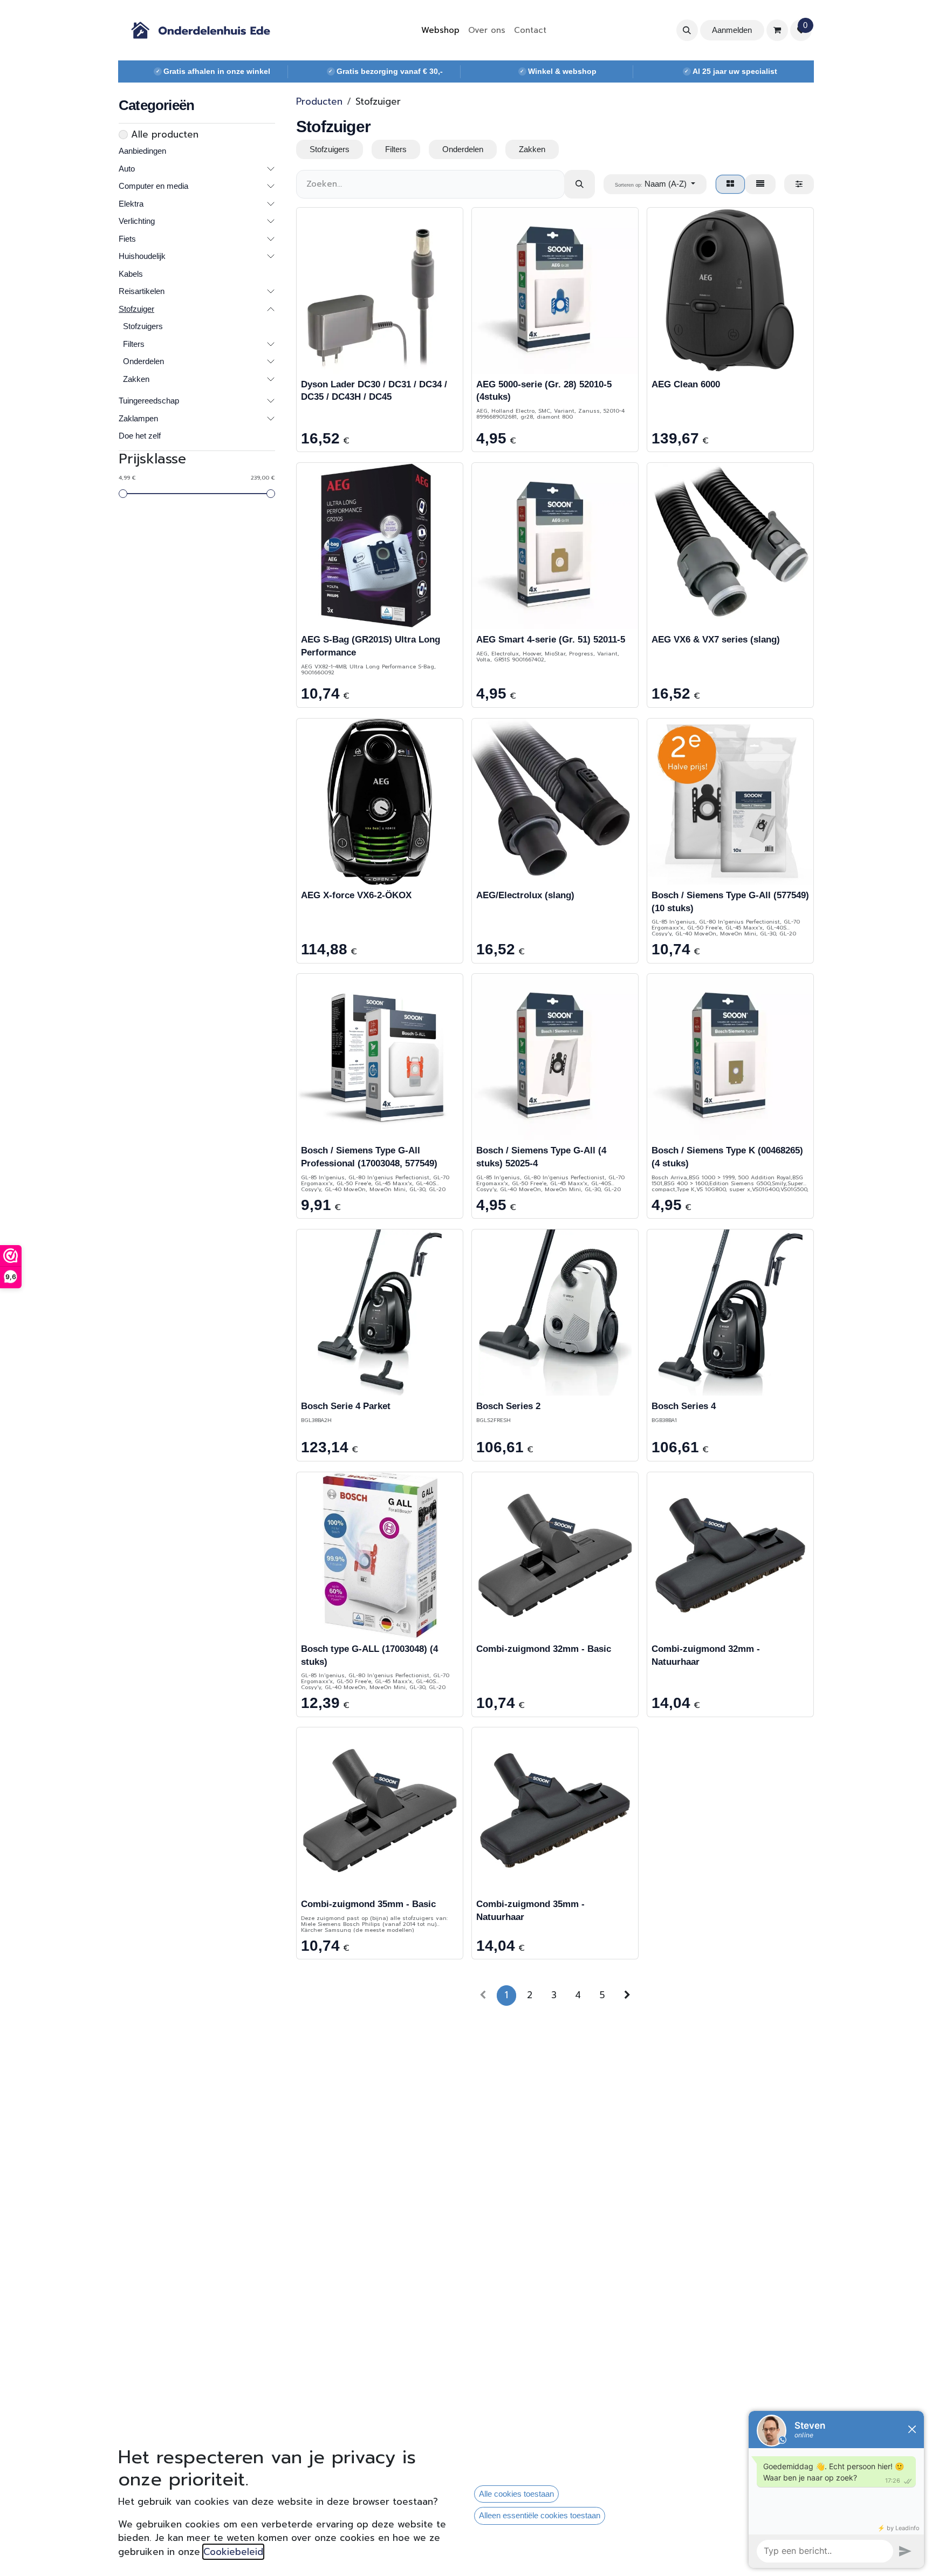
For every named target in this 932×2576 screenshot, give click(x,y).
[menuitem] (440, 30)
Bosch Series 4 (684, 1406)
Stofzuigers (143, 327)
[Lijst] (760, 184)
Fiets (127, 239)
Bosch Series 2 (508, 1406)
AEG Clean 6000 (686, 384)
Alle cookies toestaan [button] (516, 2494)
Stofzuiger (136, 309)
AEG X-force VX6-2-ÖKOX (356, 895)
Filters (134, 344)
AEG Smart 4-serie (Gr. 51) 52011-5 (551, 640)
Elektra (131, 204)
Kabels (131, 274)
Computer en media (153, 186)
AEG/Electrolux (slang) (525, 895)
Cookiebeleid (233, 2552)
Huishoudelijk (142, 257)
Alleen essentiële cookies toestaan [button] (540, 2515)
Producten (319, 101)
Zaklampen (138, 418)
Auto (127, 169)
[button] (687, 30)
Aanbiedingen (142, 151)
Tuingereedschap (149, 401)
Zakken (136, 379)
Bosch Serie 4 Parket (346, 1406)
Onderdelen (143, 362)
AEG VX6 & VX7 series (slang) (716, 640)
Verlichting (137, 221)
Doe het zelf (140, 436)
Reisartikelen (142, 292)
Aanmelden (732, 30)
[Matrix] (730, 184)
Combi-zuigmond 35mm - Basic (368, 1904)
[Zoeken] (580, 184)
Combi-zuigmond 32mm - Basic (544, 1649)
